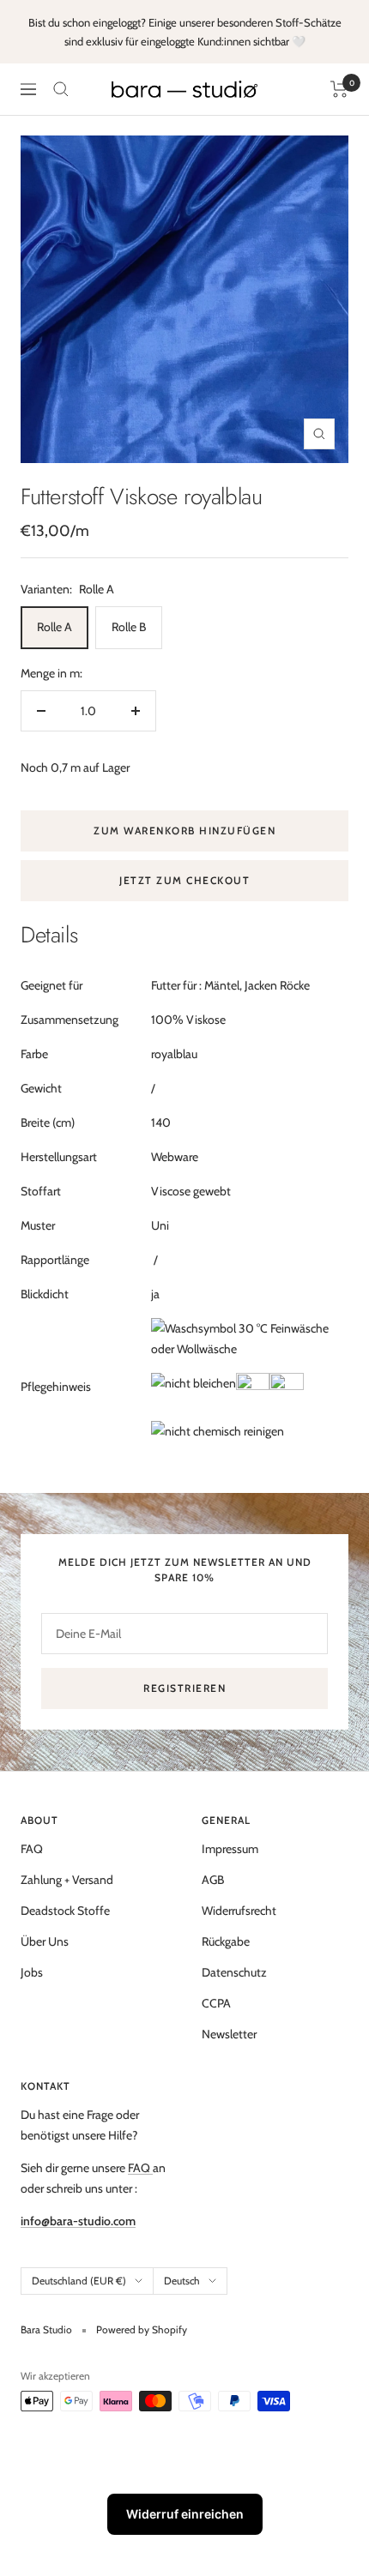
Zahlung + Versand (67, 1880)
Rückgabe (226, 1941)
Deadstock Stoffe (65, 1911)
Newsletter (229, 2034)
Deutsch (182, 2281)
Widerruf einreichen (185, 2514)
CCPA (216, 2003)
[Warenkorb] (339, 89)
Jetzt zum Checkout (184, 880)
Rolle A (54, 627)
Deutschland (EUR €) (79, 2281)
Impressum (230, 1849)
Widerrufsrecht (239, 1911)
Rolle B (129, 627)
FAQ (32, 1849)
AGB (213, 1880)
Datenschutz (234, 1972)
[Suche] (61, 89)
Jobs (32, 1972)
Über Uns (45, 1941)
